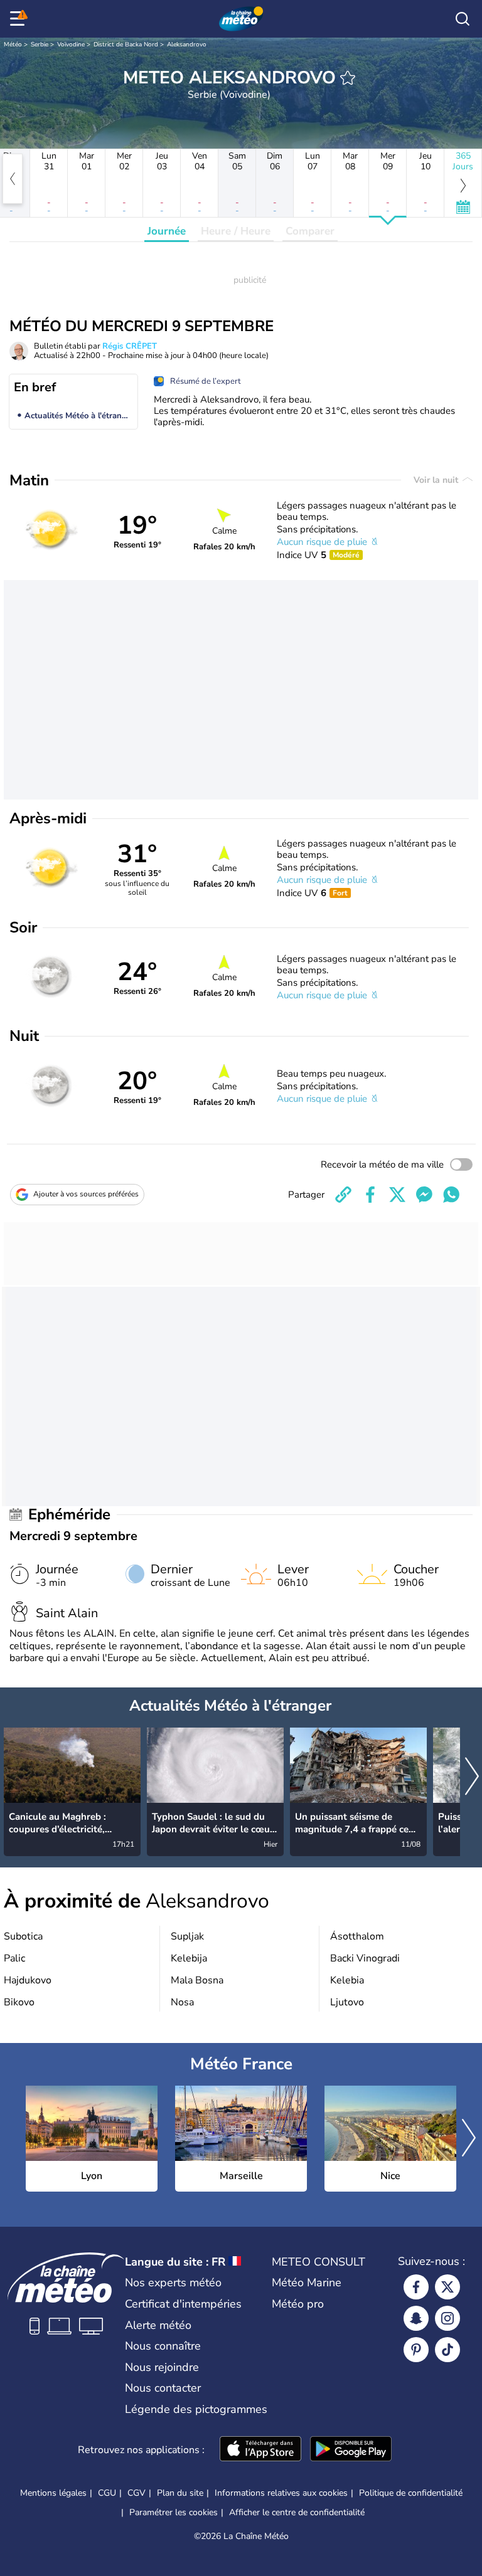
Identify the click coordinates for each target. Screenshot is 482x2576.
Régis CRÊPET (130, 346)
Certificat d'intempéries (183, 2304)
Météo (13, 45)
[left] (13, 179)
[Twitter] (447, 2287)
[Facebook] (416, 2287)
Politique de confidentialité (411, 2493)
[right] (472, 1777)
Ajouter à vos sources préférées (86, 1194)
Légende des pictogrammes (196, 2409)
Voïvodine (71, 45)
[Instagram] (447, 2318)
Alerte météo (158, 2325)
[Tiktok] (447, 2350)
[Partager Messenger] (424, 1195)
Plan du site (180, 2493)
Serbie (40, 45)
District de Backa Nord (126, 45)
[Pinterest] (416, 2350)
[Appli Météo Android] (351, 2450)
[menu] (19, 19)
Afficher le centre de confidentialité (297, 2513)
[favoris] (348, 78)
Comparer (310, 231)
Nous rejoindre (162, 2367)
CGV (137, 2493)
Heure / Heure (236, 231)
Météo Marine (307, 2283)
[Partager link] (343, 1195)
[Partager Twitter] (397, 1195)
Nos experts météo (173, 2283)
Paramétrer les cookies (174, 2513)
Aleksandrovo (187, 45)
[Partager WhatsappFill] (451, 1195)
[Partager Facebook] (370, 1195)
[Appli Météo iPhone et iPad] (260, 2450)
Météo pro (298, 2304)
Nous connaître (163, 2346)
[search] (463, 19)
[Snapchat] (416, 2318)
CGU (107, 2493)
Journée (167, 231)
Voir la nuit (437, 480)
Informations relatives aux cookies (281, 2493)
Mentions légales (53, 2493)
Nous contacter (163, 2388)
